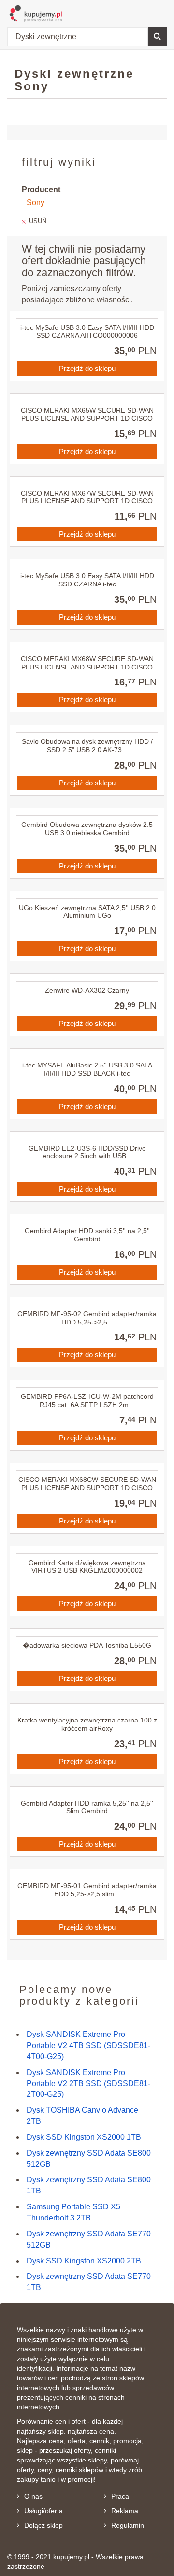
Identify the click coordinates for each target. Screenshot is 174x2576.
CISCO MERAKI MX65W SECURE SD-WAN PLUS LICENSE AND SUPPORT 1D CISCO (87, 414)
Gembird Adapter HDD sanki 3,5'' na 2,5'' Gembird (87, 1235)
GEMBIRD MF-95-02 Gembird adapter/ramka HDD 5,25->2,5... (87, 1318)
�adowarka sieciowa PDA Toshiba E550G (87, 1645)
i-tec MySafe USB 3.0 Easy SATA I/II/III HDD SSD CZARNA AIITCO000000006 (87, 332)
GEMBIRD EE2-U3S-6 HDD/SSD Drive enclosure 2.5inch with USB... (87, 1152)
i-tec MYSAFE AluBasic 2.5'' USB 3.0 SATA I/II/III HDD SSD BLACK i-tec (87, 1069)
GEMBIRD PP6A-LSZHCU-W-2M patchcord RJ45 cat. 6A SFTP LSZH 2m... (87, 1401)
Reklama (125, 2511)
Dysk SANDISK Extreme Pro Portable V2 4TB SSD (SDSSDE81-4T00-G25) (88, 2045)
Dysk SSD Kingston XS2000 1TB (84, 2137)
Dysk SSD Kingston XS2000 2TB (84, 2261)
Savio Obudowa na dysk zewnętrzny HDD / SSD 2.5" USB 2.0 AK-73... (87, 746)
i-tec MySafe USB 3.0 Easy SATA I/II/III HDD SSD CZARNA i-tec (87, 580)
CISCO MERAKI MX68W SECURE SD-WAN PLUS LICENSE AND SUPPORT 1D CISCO (87, 663)
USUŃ (38, 221)
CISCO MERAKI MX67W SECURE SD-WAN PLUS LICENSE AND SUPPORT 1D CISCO (87, 497)
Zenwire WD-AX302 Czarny (87, 990)
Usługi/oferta (43, 2511)
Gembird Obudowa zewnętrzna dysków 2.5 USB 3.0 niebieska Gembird (87, 829)
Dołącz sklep (43, 2525)
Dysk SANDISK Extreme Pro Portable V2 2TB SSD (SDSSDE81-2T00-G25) (88, 2084)
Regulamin (128, 2525)
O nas (33, 2496)
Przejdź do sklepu (87, 368)
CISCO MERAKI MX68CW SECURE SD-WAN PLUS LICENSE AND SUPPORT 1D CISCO (87, 1484)
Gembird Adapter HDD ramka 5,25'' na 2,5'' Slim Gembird (87, 1807)
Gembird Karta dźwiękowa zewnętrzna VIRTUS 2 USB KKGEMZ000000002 (87, 1567)
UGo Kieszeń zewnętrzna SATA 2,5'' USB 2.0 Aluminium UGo (87, 912)
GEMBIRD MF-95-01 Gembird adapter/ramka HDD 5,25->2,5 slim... (87, 1890)
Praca (120, 2496)
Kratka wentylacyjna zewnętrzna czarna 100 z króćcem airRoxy (87, 1724)
